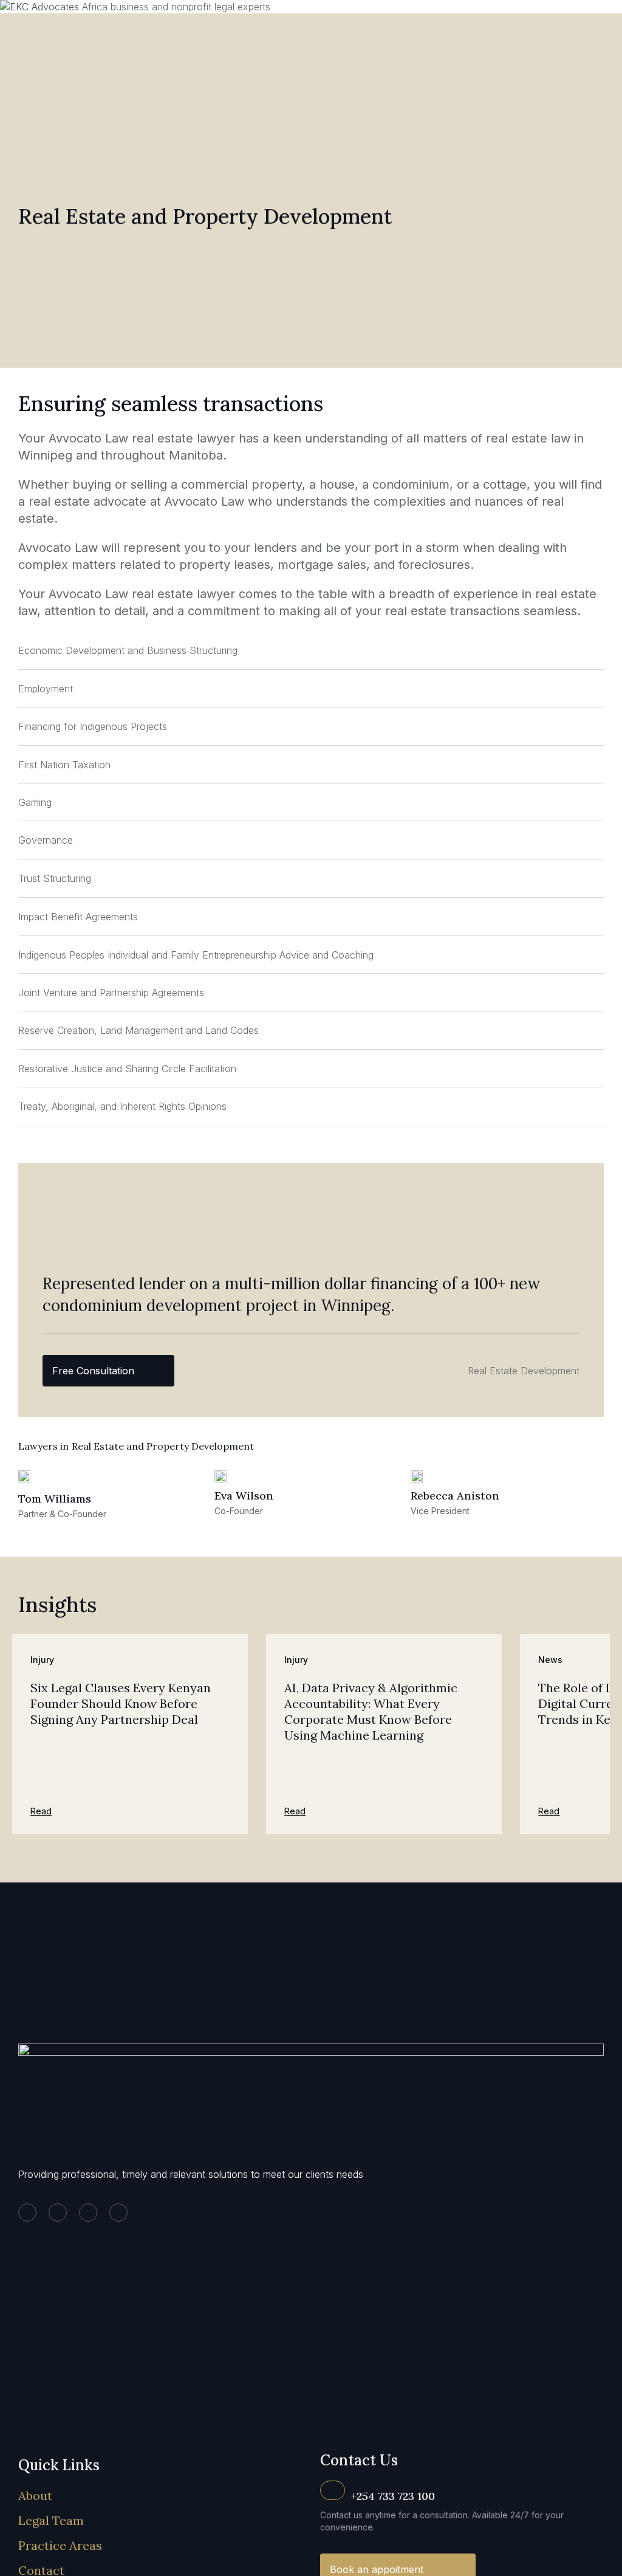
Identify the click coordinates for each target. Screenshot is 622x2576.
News (550, 1660)
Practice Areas (60, 2545)
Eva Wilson (244, 1496)
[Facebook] (88, 2213)
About (35, 2495)
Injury (42, 1660)
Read (41, 1811)
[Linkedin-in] (27, 2213)
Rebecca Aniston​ (455, 1496)
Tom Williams (55, 1499)
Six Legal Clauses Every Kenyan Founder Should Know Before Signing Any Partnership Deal (121, 1703)
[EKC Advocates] (41, 7)
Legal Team (51, 2520)
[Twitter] (58, 2213)
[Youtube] (118, 2213)
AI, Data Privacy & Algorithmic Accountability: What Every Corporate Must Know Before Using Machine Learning (371, 1711)
